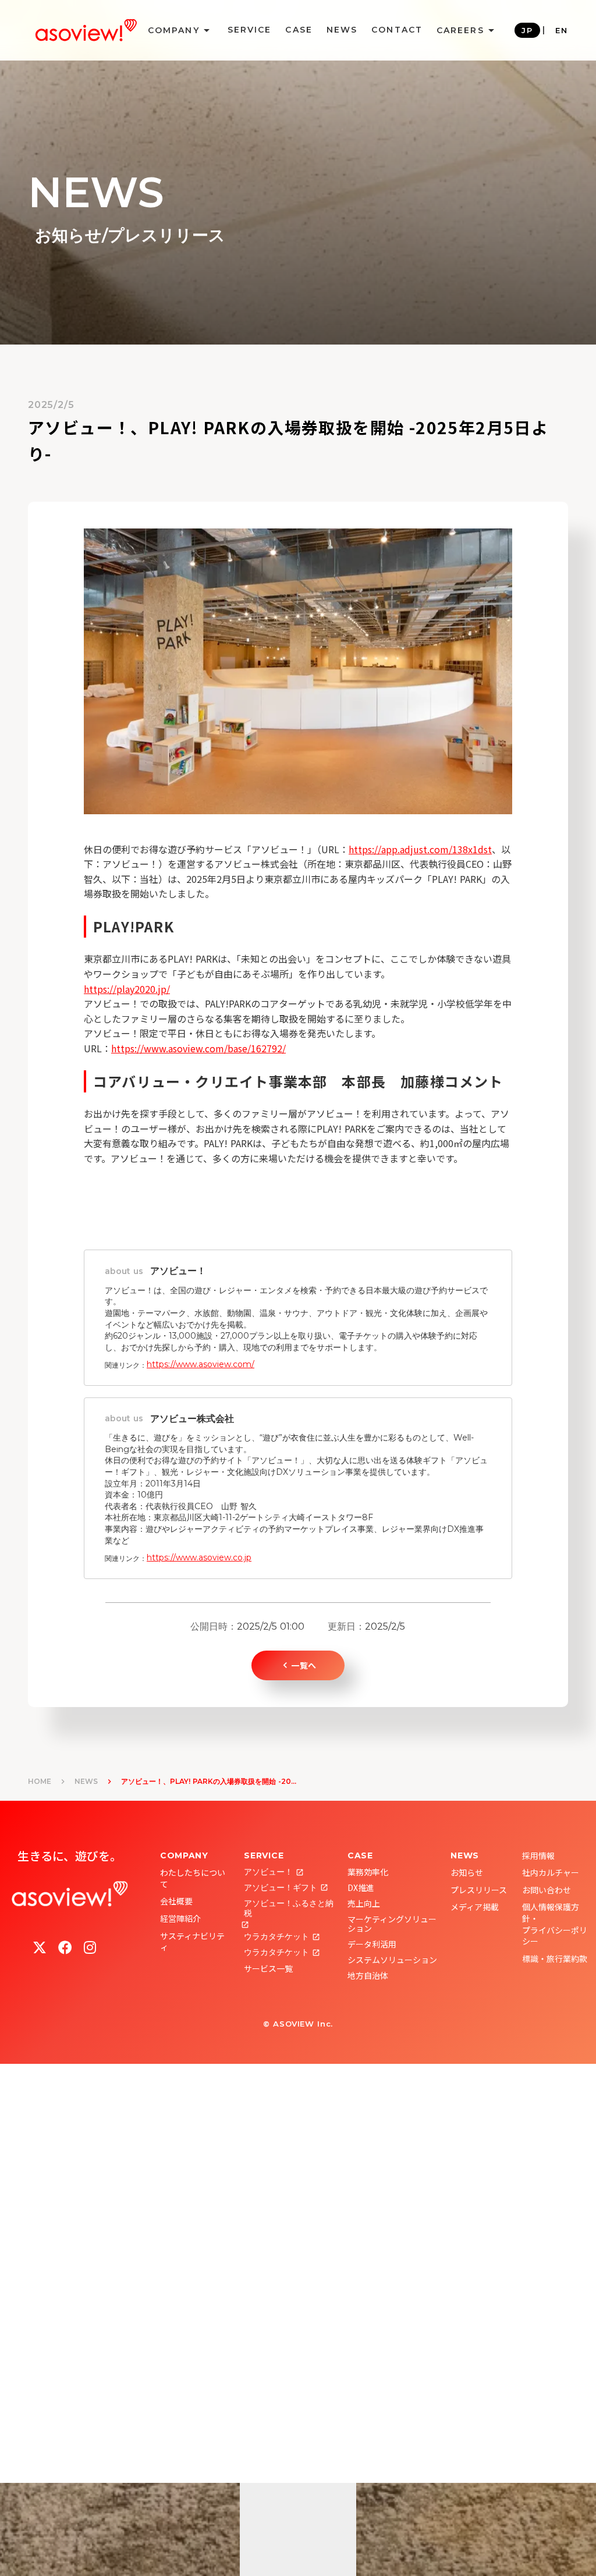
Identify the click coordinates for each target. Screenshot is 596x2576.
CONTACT (397, 30)
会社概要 (176, 1901)
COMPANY (184, 1855)
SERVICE (250, 30)
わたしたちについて (193, 1878)
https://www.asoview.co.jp (199, 1557)
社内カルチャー (551, 1872)
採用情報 (538, 1855)
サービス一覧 (268, 1968)
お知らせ (467, 1872)
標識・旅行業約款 (555, 1958)
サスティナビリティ (192, 1942)
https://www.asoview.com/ (201, 1364)
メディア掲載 (475, 1907)
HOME (40, 1781)
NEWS (342, 30)
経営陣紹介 (180, 1918)
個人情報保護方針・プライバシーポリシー (555, 1924)
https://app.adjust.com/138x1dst (420, 849)
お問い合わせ (547, 1890)
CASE (299, 30)
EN (562, 30)
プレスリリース (479, 1890)
